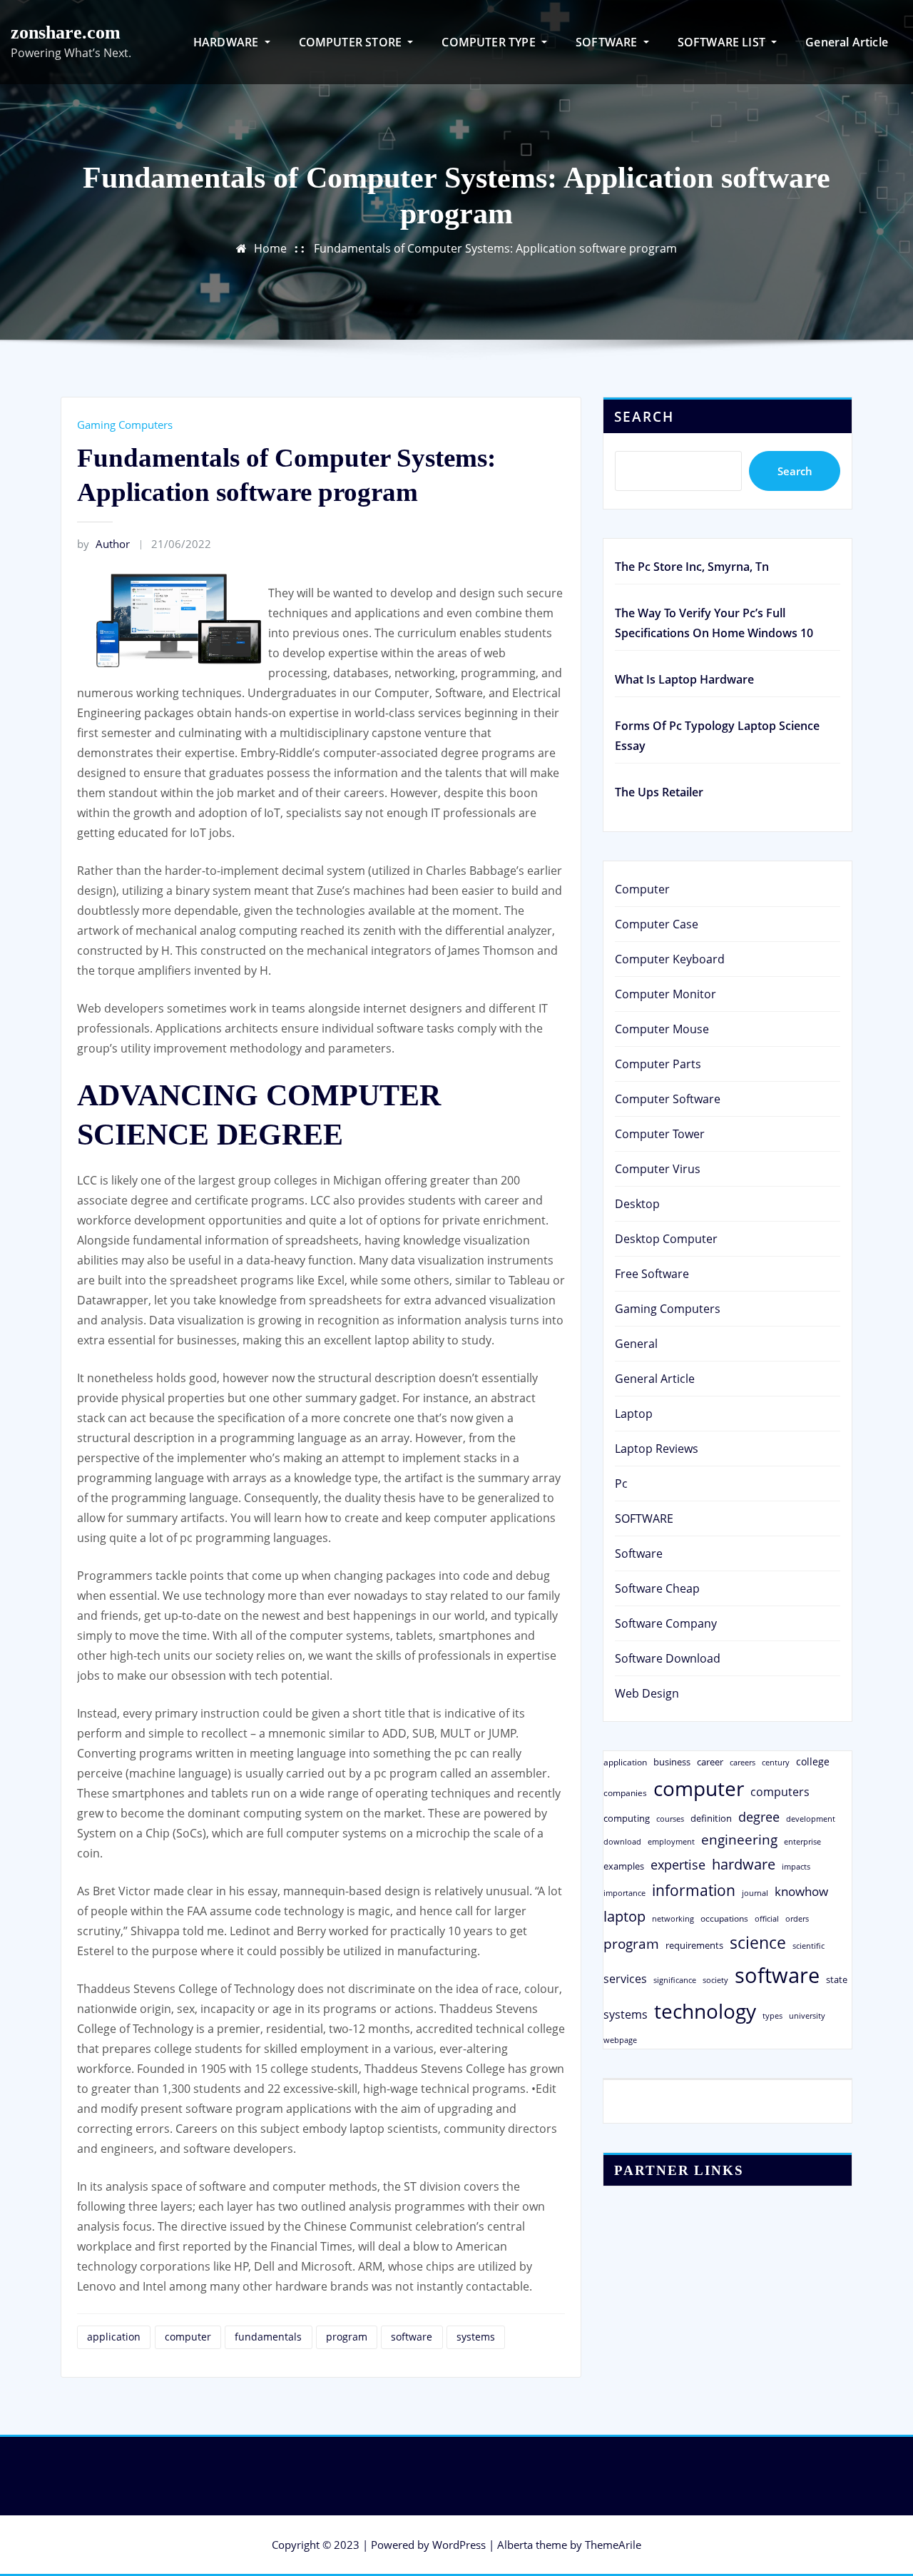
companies (625, 1793)
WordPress (459, 2545)
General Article (847, 42)
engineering (739, 1839)
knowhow (801, 1891)
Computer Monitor (665, 994)
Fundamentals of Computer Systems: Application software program (495, 248)
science (758, 1943)
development (811, 1819)
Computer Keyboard (670, 959)
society (715, 1980)
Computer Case (657, 924)
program (347, 2337)
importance (624, 1893)
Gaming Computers (125, 425)
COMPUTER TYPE (490, 42)
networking (673, 1918)
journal (755, 1893)
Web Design (647, 1693)
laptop (624, 1916)
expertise (678, 1865)
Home (270, 248)
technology (705, 2011)
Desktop (637, 1204)
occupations (724, 1918)
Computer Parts (658, 1064)
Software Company (666, 1623)
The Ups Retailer (659, 792)
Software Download (668, 1658)
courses (670, 1819)
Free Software (652, 1274)
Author (103, 544)
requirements (694, 1945)
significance (675, 1980)
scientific (809, 1946)
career (710, 1762)
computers (780, 1791)
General (636, 1344)
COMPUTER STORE (352, 42)
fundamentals (268, 2337)
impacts (796, 1866)
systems (476, 2337)
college (813, 1761)
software (412, 2337)
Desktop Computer (666, 1239)
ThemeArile (613, 2545)
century (776, 1762)
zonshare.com (66, 32)
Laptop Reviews (657, 1449)
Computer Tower (660, 1134)
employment (671, 1842)
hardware (744, 1864)
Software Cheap (657, 1588)
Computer (642, 889)
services (625, 1979)
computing (627, 1818)
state (837, 1979)
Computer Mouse (662, 1029)
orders (797, 1918)
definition (711, 1818)
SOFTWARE (608, 42)
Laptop (634, 1414)
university (807, 2015)
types (772, 2015)
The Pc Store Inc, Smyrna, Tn (692, 567)
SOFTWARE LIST (723, 42)
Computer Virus (658, 1169)
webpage (620, 2040)
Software (639, 1553)
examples (624, 1866)
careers (743, 1763)
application (114, 2337)
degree (759, 1817)
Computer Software (668, 1099)
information (694, 1890)
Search (644, 416)
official (767, 1919)
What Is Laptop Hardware (684, 679)
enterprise (802, 1841)
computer (188, 2337)
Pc (621, 1484)
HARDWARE (228, 42)
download (622, 1841)
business (672, 1762)
